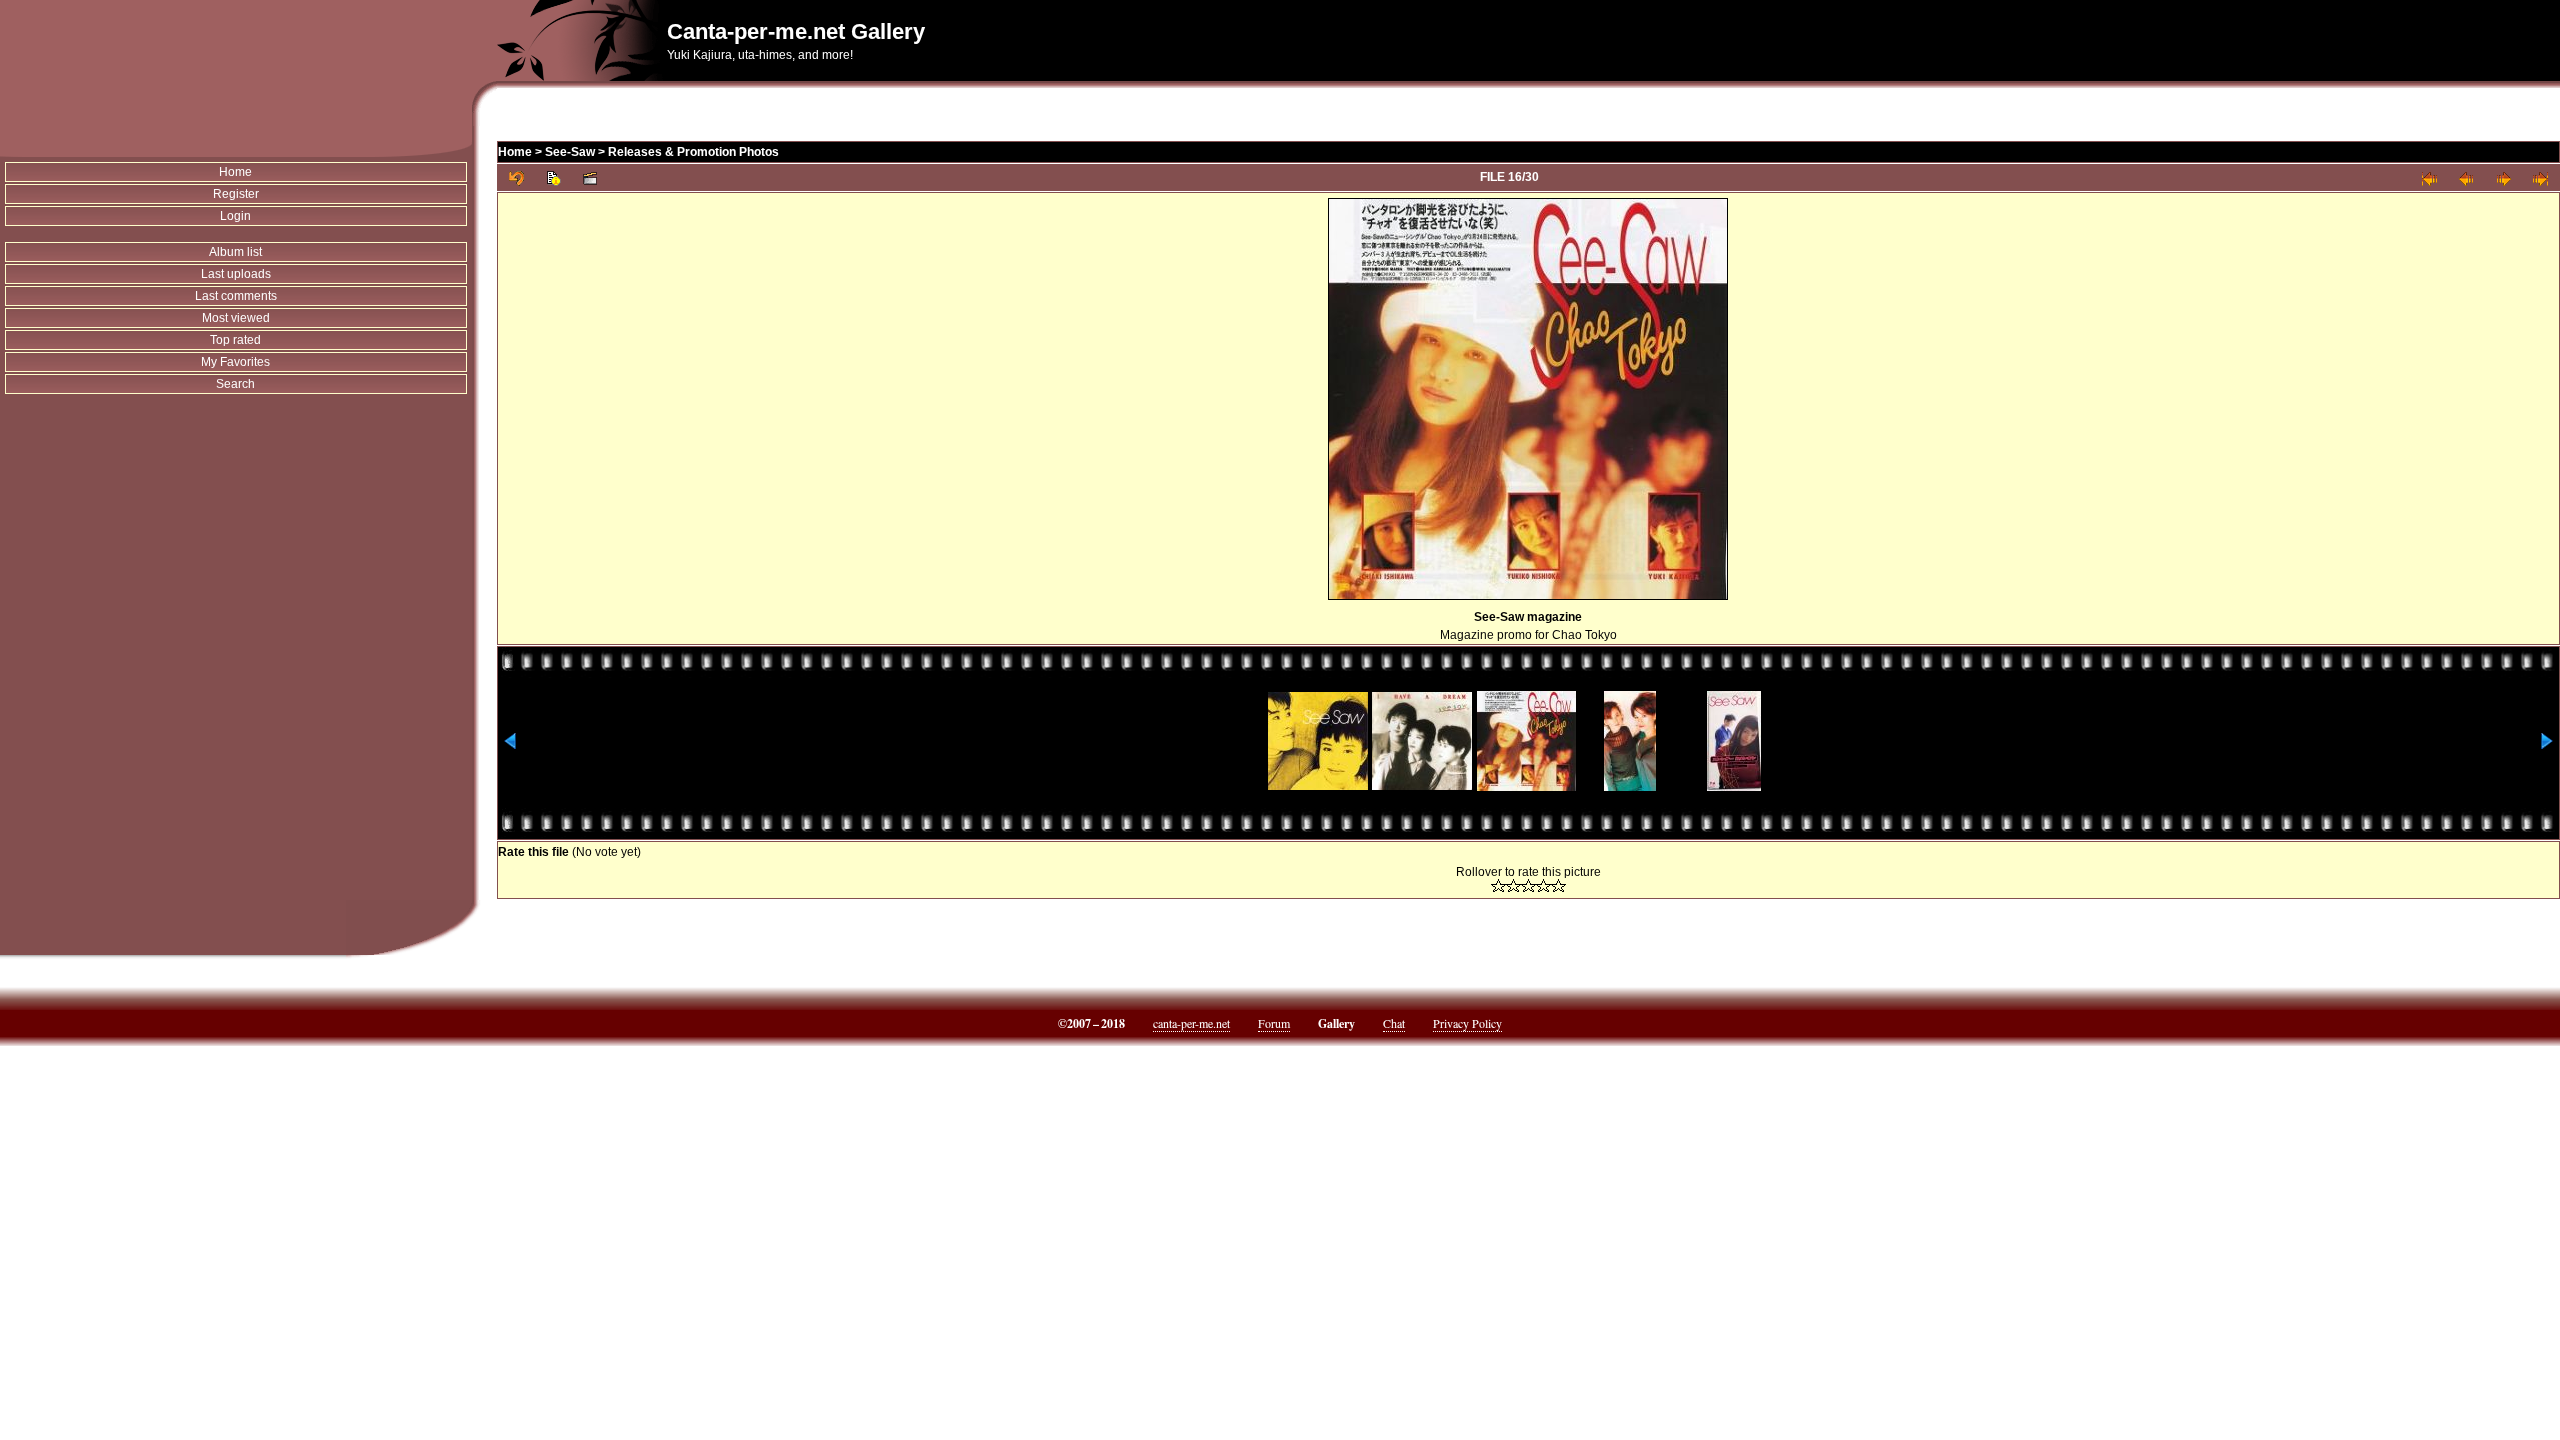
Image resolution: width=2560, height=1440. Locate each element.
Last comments (236, 296)
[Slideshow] (590, 177)
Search (235, 384)
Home (235, 172)
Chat (1394, 1023)
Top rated (235, 340)
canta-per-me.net (1191, 1023)
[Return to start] (2429, 177)
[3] (1528, 885)
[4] (1543, 885)
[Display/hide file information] (553, 177)
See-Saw (570, 152)
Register (236, 194)
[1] (1498, 885)
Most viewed (236, 318)
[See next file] (2503, 177)
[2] (1513, 885)
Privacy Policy (1467, 1023)
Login (235, 216)
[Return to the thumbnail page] (516, 177)
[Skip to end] (2540, 177)
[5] (1558, 885)
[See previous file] (2466, 177)
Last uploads (236, 274)
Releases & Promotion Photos (693, 152)
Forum (1274, 1023)
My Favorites (235, 362)
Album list (235, 252)
